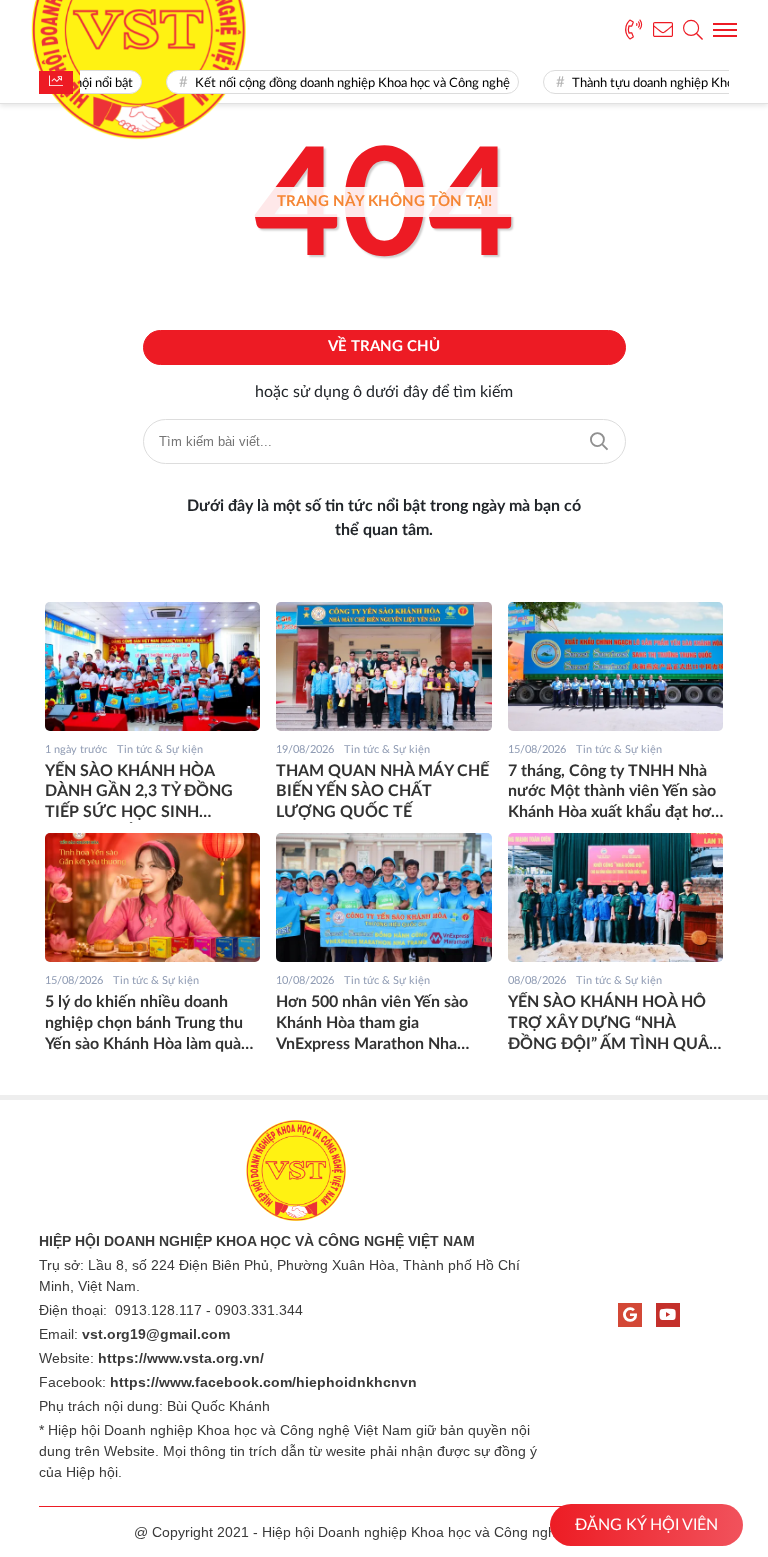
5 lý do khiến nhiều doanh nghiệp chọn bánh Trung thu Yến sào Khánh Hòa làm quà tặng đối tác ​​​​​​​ (144, 1024)
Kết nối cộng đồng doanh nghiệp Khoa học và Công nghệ (343, 83)
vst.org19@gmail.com (156, 1334)
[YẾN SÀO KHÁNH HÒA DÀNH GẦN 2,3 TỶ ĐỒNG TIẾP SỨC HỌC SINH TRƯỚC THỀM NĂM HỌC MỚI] (152, 666)
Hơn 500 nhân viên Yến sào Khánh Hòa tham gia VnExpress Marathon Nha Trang (372, 1024)
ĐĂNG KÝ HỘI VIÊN (646, 1525)
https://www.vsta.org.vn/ (181, 1358)
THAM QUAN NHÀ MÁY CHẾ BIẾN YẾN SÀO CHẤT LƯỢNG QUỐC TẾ (382, 792)
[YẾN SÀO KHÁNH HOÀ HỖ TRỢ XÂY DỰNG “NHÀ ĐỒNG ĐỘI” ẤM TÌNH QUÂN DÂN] (615, 897)
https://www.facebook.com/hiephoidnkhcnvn (263, 1382)
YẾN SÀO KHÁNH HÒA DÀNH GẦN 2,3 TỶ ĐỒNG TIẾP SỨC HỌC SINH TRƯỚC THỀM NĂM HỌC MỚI (140, 793)
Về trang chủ (384, 346)
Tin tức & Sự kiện (160, 749)
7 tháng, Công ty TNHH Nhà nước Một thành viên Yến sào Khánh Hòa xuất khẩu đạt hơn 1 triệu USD (614, 793)
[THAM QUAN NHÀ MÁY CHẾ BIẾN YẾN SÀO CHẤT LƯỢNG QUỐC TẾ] (383, 666)
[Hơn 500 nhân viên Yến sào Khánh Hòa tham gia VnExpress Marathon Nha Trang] (383, 897)
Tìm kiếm (599, 441)
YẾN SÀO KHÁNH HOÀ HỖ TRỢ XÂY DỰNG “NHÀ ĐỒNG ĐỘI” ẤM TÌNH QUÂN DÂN (614, 1024)
